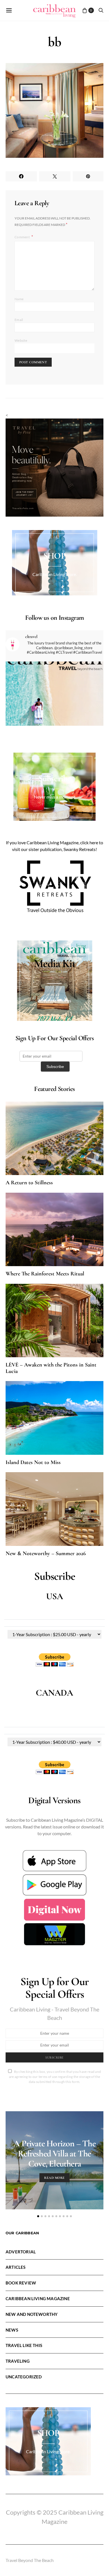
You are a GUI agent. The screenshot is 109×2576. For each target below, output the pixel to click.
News (12, 2330)
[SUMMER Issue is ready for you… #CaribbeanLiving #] (54, 711)
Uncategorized (24, 2377)
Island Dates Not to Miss (33, 1462)
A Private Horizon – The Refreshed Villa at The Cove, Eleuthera (54, 2153)
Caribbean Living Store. (55, 574)
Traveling (18, 2361)
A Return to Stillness (29, 1183)
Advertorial (21, 2252)
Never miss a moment (54, 797)
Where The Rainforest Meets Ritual (45, 1274)
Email (19, 320)
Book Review (21, 2283)
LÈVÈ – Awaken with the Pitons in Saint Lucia (51, 1368)
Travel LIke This (24, 2345)
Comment (22, 237)
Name (19, 299)
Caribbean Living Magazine (38, 2298)
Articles (16, 2267)
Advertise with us (54, 1001)
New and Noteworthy (32, 2314)
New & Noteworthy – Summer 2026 (46, 1553)
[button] (38, 2216)
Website (21, 340)
